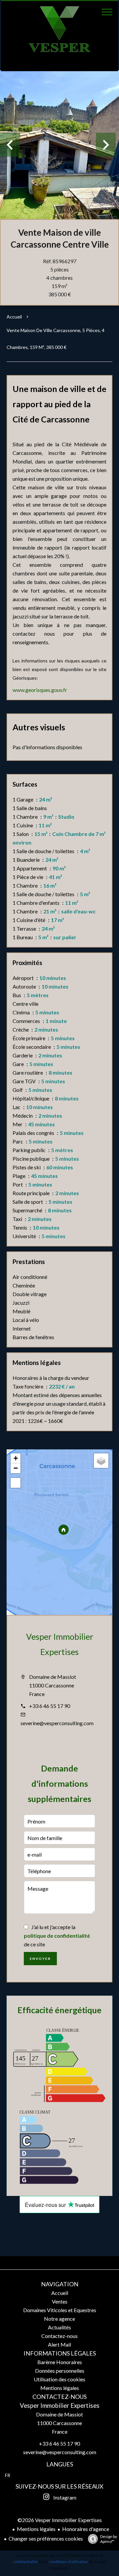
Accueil (14, 317)
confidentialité (25, 2562)
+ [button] (16, 1458)
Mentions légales (36, 2529)
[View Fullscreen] (16, 1483)
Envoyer (40, 1959)
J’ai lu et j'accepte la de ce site (57, 1936)
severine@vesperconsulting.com (57, 1723)
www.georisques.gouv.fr (40, 690)
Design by (109, 2539)
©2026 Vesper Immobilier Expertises (60, 2520)
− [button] (16, 1468)
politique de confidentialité (57, 1936)
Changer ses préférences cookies (46, 2538)
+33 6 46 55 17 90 (50, 1706)
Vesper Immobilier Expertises (60, 2406)
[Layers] (101, 1461)
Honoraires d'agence (86, 2529)
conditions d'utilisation (69, 2562)
